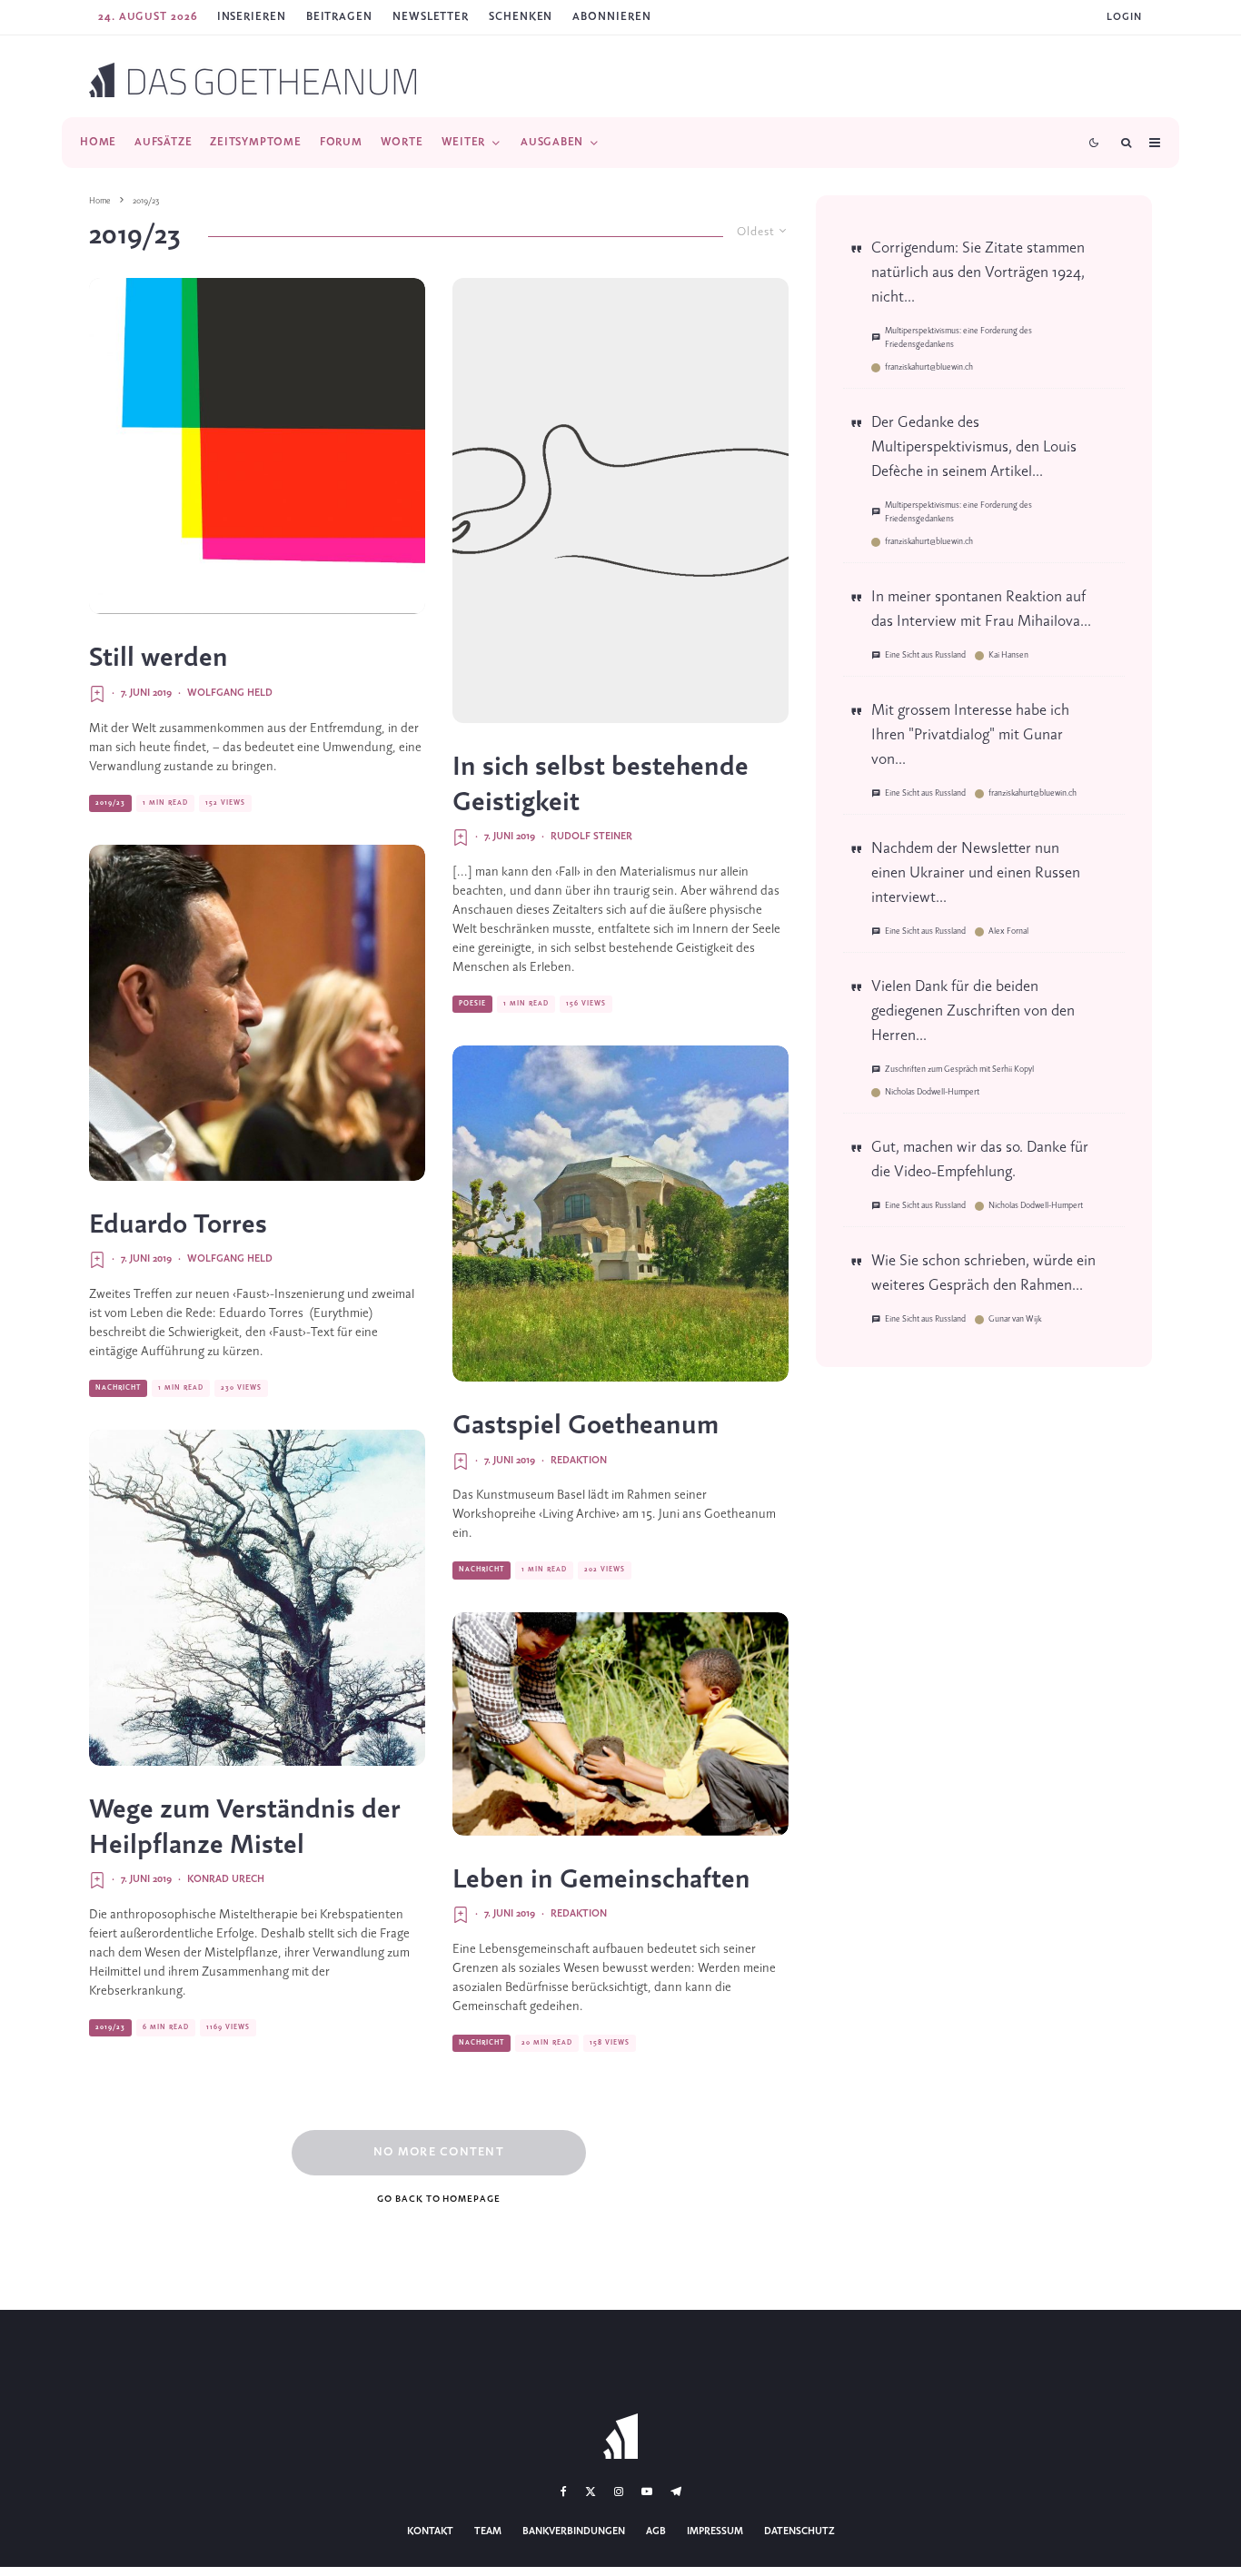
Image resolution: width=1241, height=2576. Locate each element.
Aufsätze (163, 142)
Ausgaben (552, 142)
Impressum (715, 2531)
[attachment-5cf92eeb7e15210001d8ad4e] (620, 500)
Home (98, 142)
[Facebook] (564, 2492)
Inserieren (252, 17)
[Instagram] (619, 2492)
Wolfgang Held (230, 693)
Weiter (464, 142)
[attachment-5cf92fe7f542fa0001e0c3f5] (257, 446)
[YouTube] (647, 2492)
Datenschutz (799, 2531)
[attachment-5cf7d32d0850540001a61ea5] (620, 1724)
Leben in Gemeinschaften (601, 1880)
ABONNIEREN (611, 17)
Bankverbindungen (574, 2531)
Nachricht (118, 1388)
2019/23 (110, 803)
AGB (656, 2531)
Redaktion (579, 1461)
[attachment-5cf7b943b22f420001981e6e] (257, 1013)
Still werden (159, 659)
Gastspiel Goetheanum (586, 1426)
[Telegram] (676, 2492)
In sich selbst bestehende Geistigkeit (601, 785)
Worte (402, 142)
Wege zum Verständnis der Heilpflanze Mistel (245, 1828)
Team (488, 2531)
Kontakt (430, 2531)
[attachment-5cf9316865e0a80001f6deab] (257, 1598)
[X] (591, 2492)
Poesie (472, 1004)
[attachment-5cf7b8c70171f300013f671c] (620, 1214)
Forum (341, 142)
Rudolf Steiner (591, 837)
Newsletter (431, 17)
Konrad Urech (226, 1879)
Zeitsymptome (255, 142)
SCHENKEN (521, 17)
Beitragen (339, 17)
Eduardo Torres (178, 1225)
